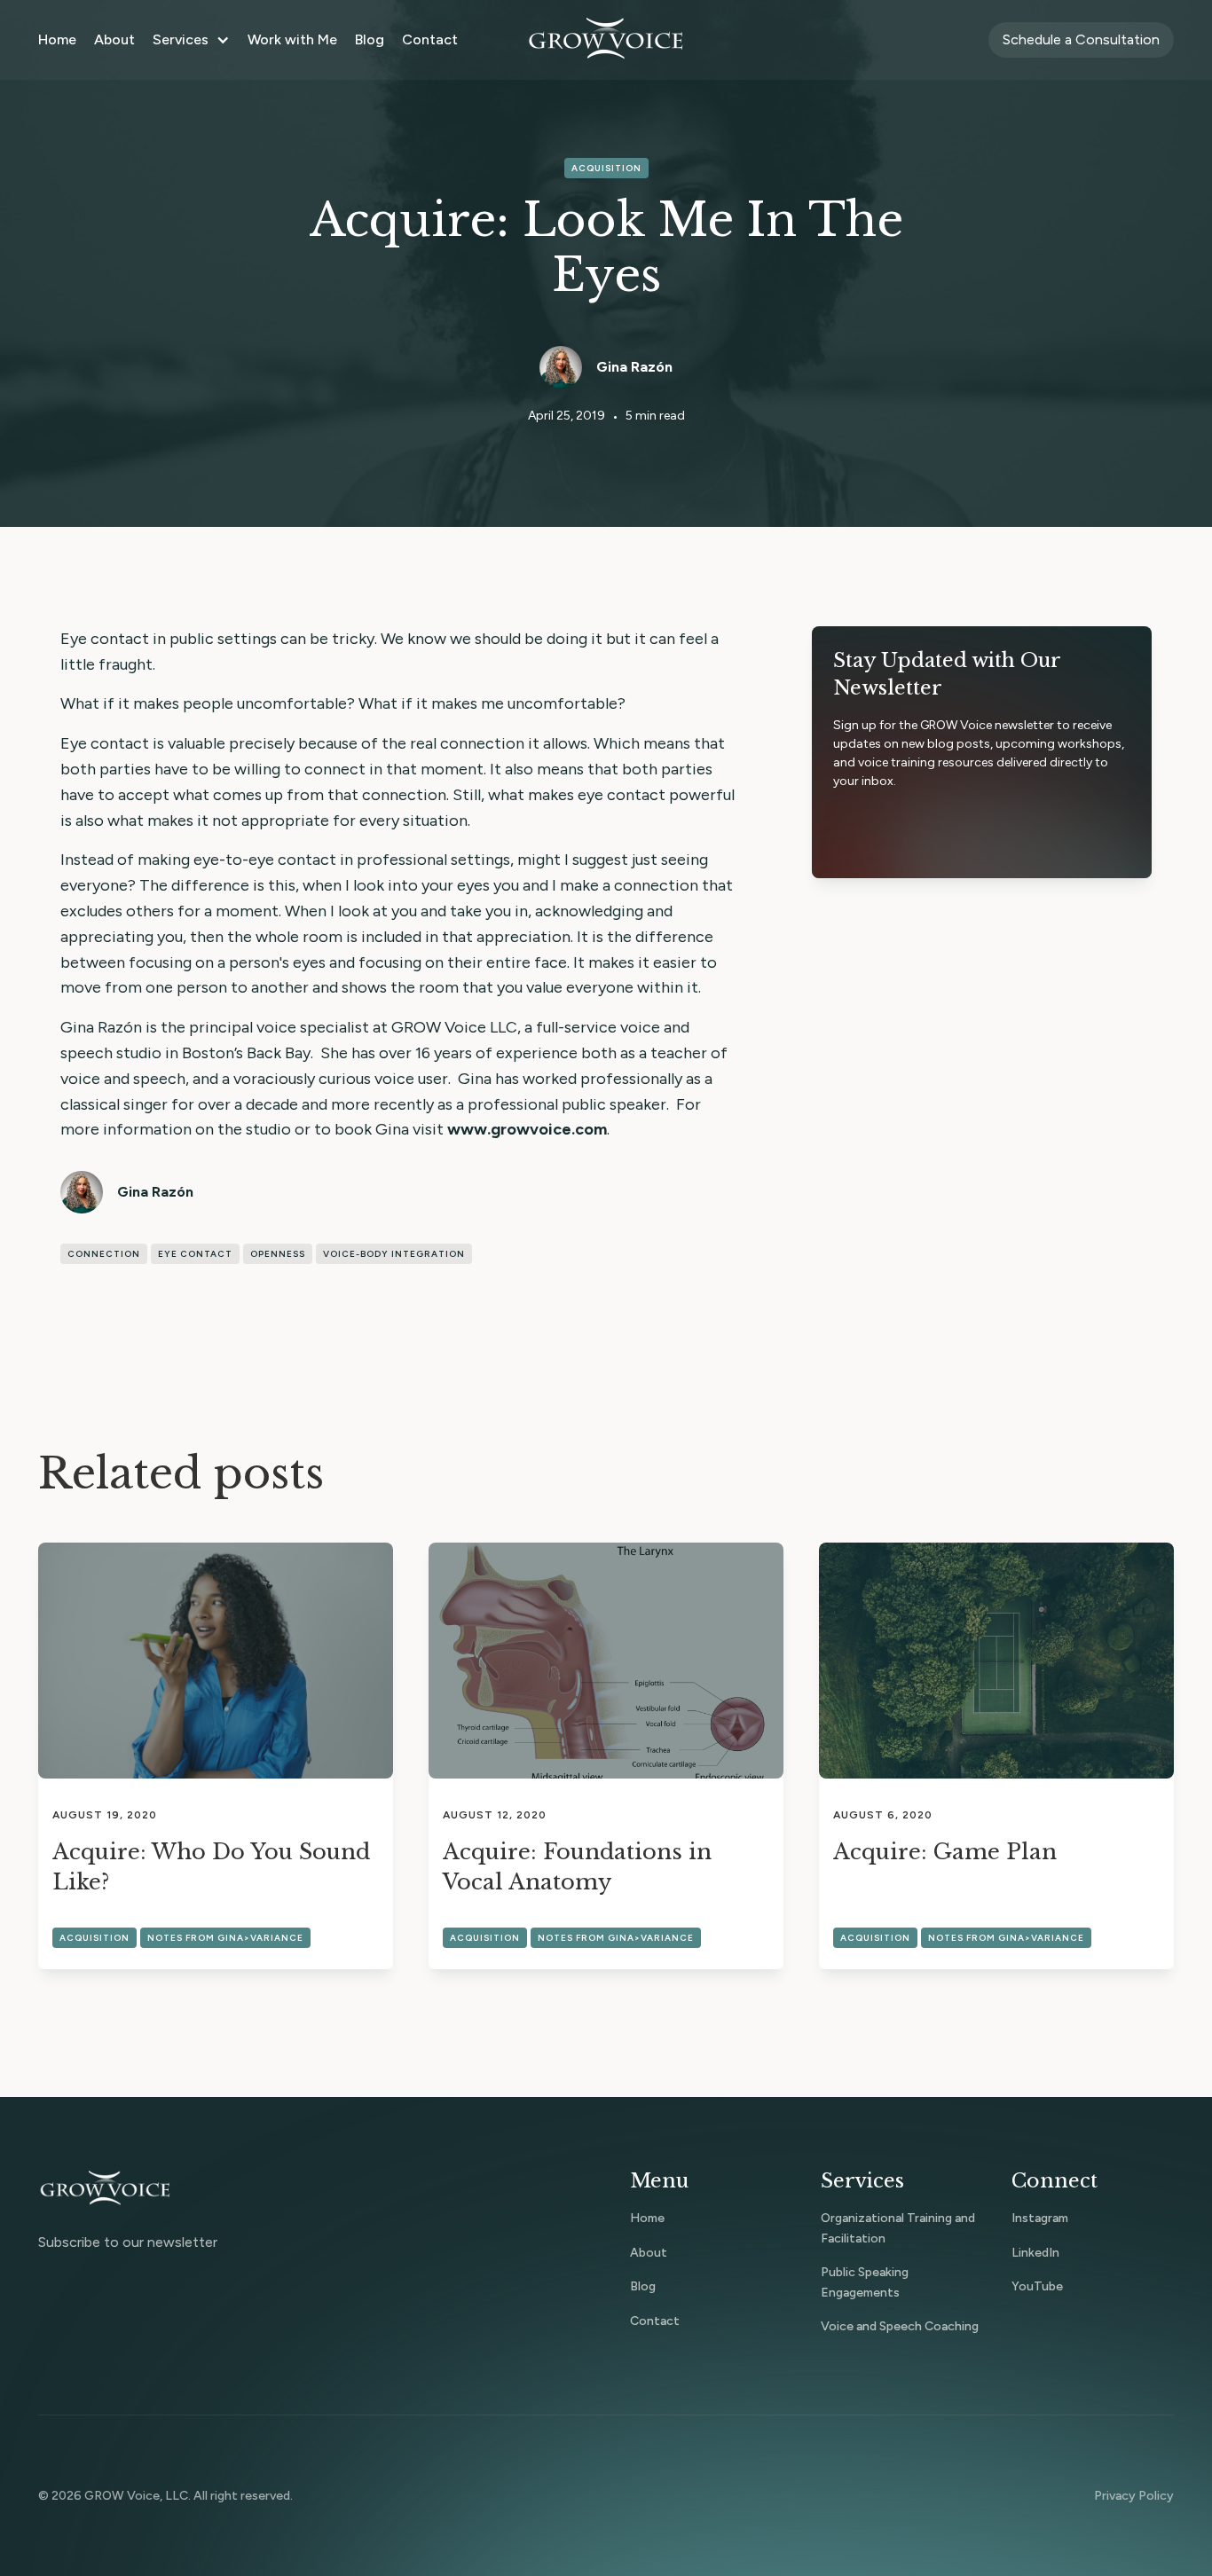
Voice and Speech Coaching (900, 2326)
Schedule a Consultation (1081, 39)
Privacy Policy (1134, 2496)
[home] (606, 40)
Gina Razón (634, 367)
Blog (370, 39)
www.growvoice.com (527, 1129)
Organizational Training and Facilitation (898, 2228)
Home (57, 39)
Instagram (1040, 2218)
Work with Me (292, 39)
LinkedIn (1035, 2253)
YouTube (1037, 2286)
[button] (191, 40)
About (114, 39)
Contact (430, 39)
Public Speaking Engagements (865, 2282)
